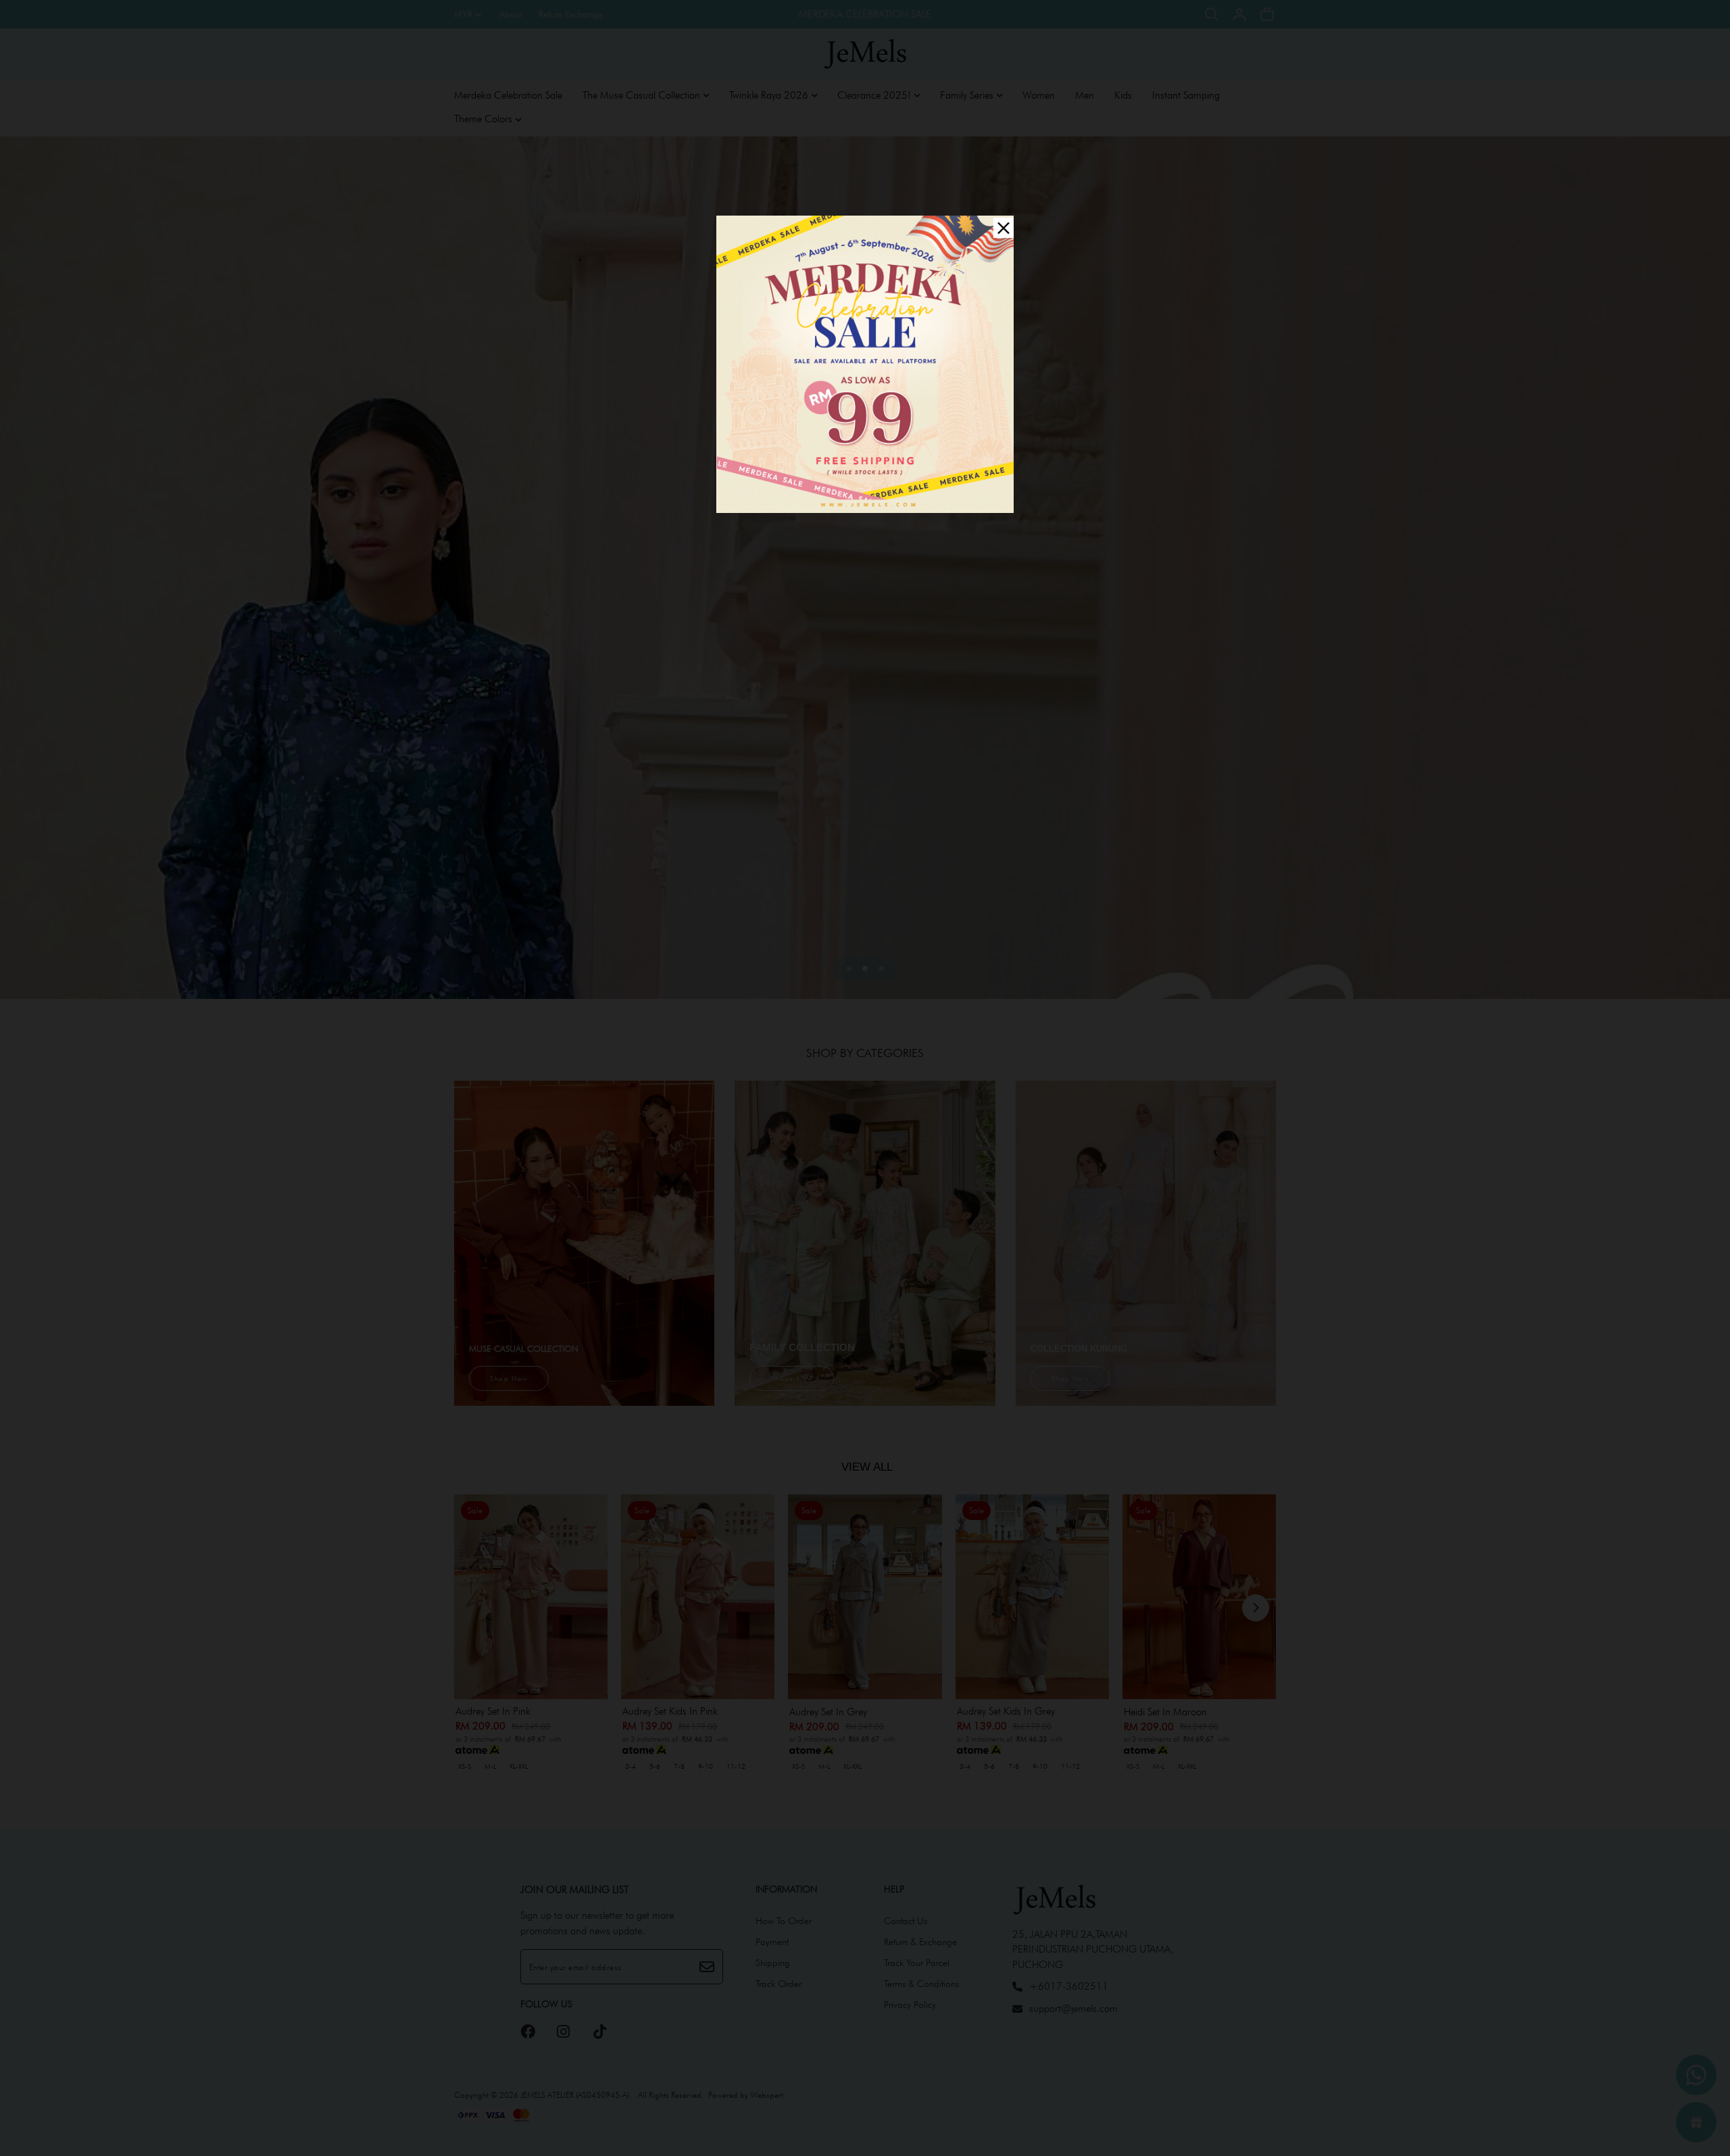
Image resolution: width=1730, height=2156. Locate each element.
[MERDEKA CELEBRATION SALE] (865, 363)
